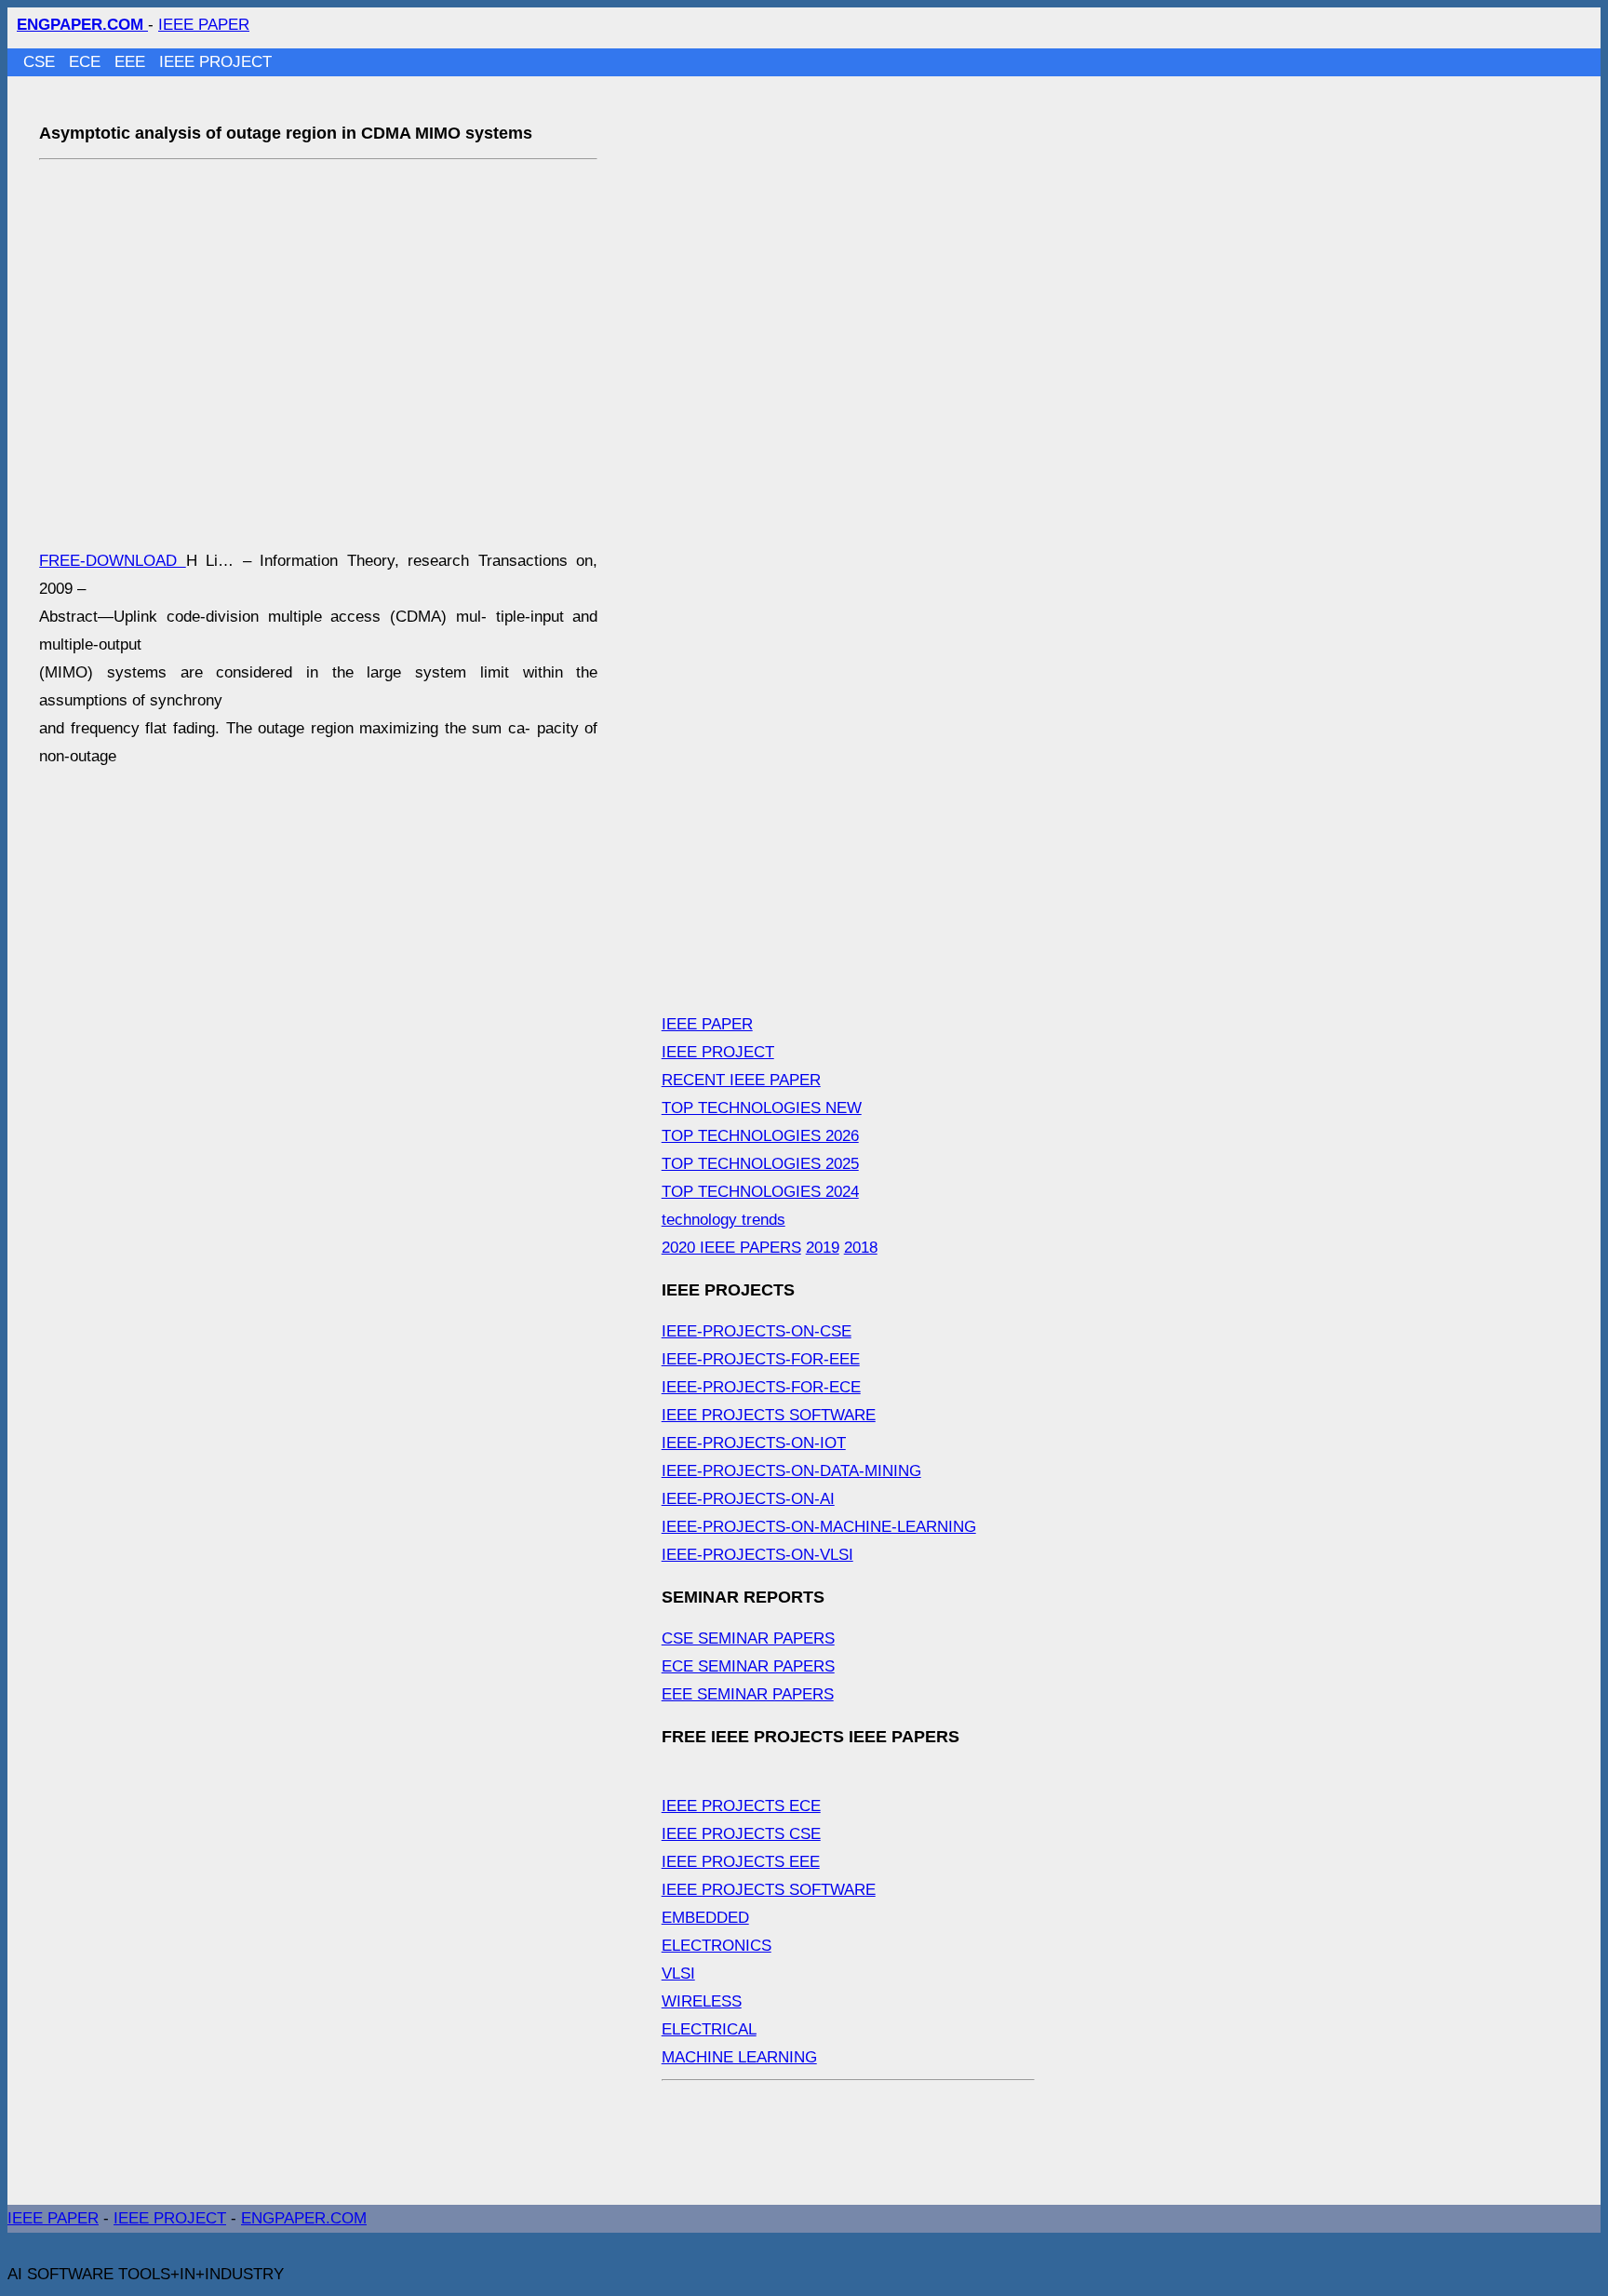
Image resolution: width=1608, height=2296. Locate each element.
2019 (823, 1248)
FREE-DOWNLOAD (113, 561)
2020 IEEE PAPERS (731, 1248)
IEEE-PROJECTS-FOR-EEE (761, 1359)
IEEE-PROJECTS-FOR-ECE (761, 1387)
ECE (87, 62)
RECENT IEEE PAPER (741, 1080)
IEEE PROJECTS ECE (741, 1806)
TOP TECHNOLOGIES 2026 (760, 1136)
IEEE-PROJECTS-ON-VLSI (757, 1555)
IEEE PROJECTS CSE (741, 1834)
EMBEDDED (705, 1918)
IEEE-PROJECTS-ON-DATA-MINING (791, 1471)
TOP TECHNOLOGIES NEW (762, 1108)
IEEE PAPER (204, 25)
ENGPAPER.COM (304, 2218)
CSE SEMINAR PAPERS (748, 1638)
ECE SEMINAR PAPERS (748, 1666)
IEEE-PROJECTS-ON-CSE (757, 1331)
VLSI (678, 1974)
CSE (41, 62)
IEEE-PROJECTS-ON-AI (748, 1499)
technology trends (724, 1220)
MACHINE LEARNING (739, 2057)
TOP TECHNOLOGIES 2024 (760, 1192)
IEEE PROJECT (215, 62)
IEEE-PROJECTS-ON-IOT (754, 1443)
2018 (861, 1248)
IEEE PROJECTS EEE (741, 1862)
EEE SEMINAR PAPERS (748, 1694)
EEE (132, 62)
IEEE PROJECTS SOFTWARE (769, 1415)
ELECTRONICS (717, 1946)
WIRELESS (702, 2001)
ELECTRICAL (709, 2029)
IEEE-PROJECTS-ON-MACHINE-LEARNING (819, 1527)
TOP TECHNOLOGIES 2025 (760, 1164)
